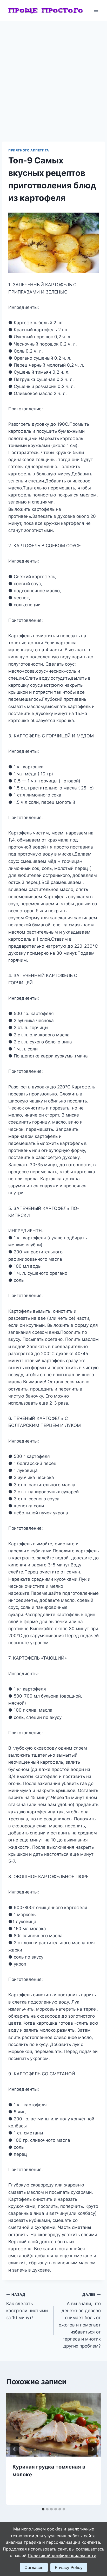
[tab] (43, 2509)
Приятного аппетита (29, 150)
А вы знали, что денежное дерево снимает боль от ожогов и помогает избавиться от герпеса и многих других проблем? (80, 2320)
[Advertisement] (53, 77)
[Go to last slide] (15, 2449)
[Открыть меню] (96, 10)
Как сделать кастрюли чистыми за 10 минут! (27, 2306)
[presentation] (53, 2425)
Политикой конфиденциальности (62, 2555)
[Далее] (92, 2449)
